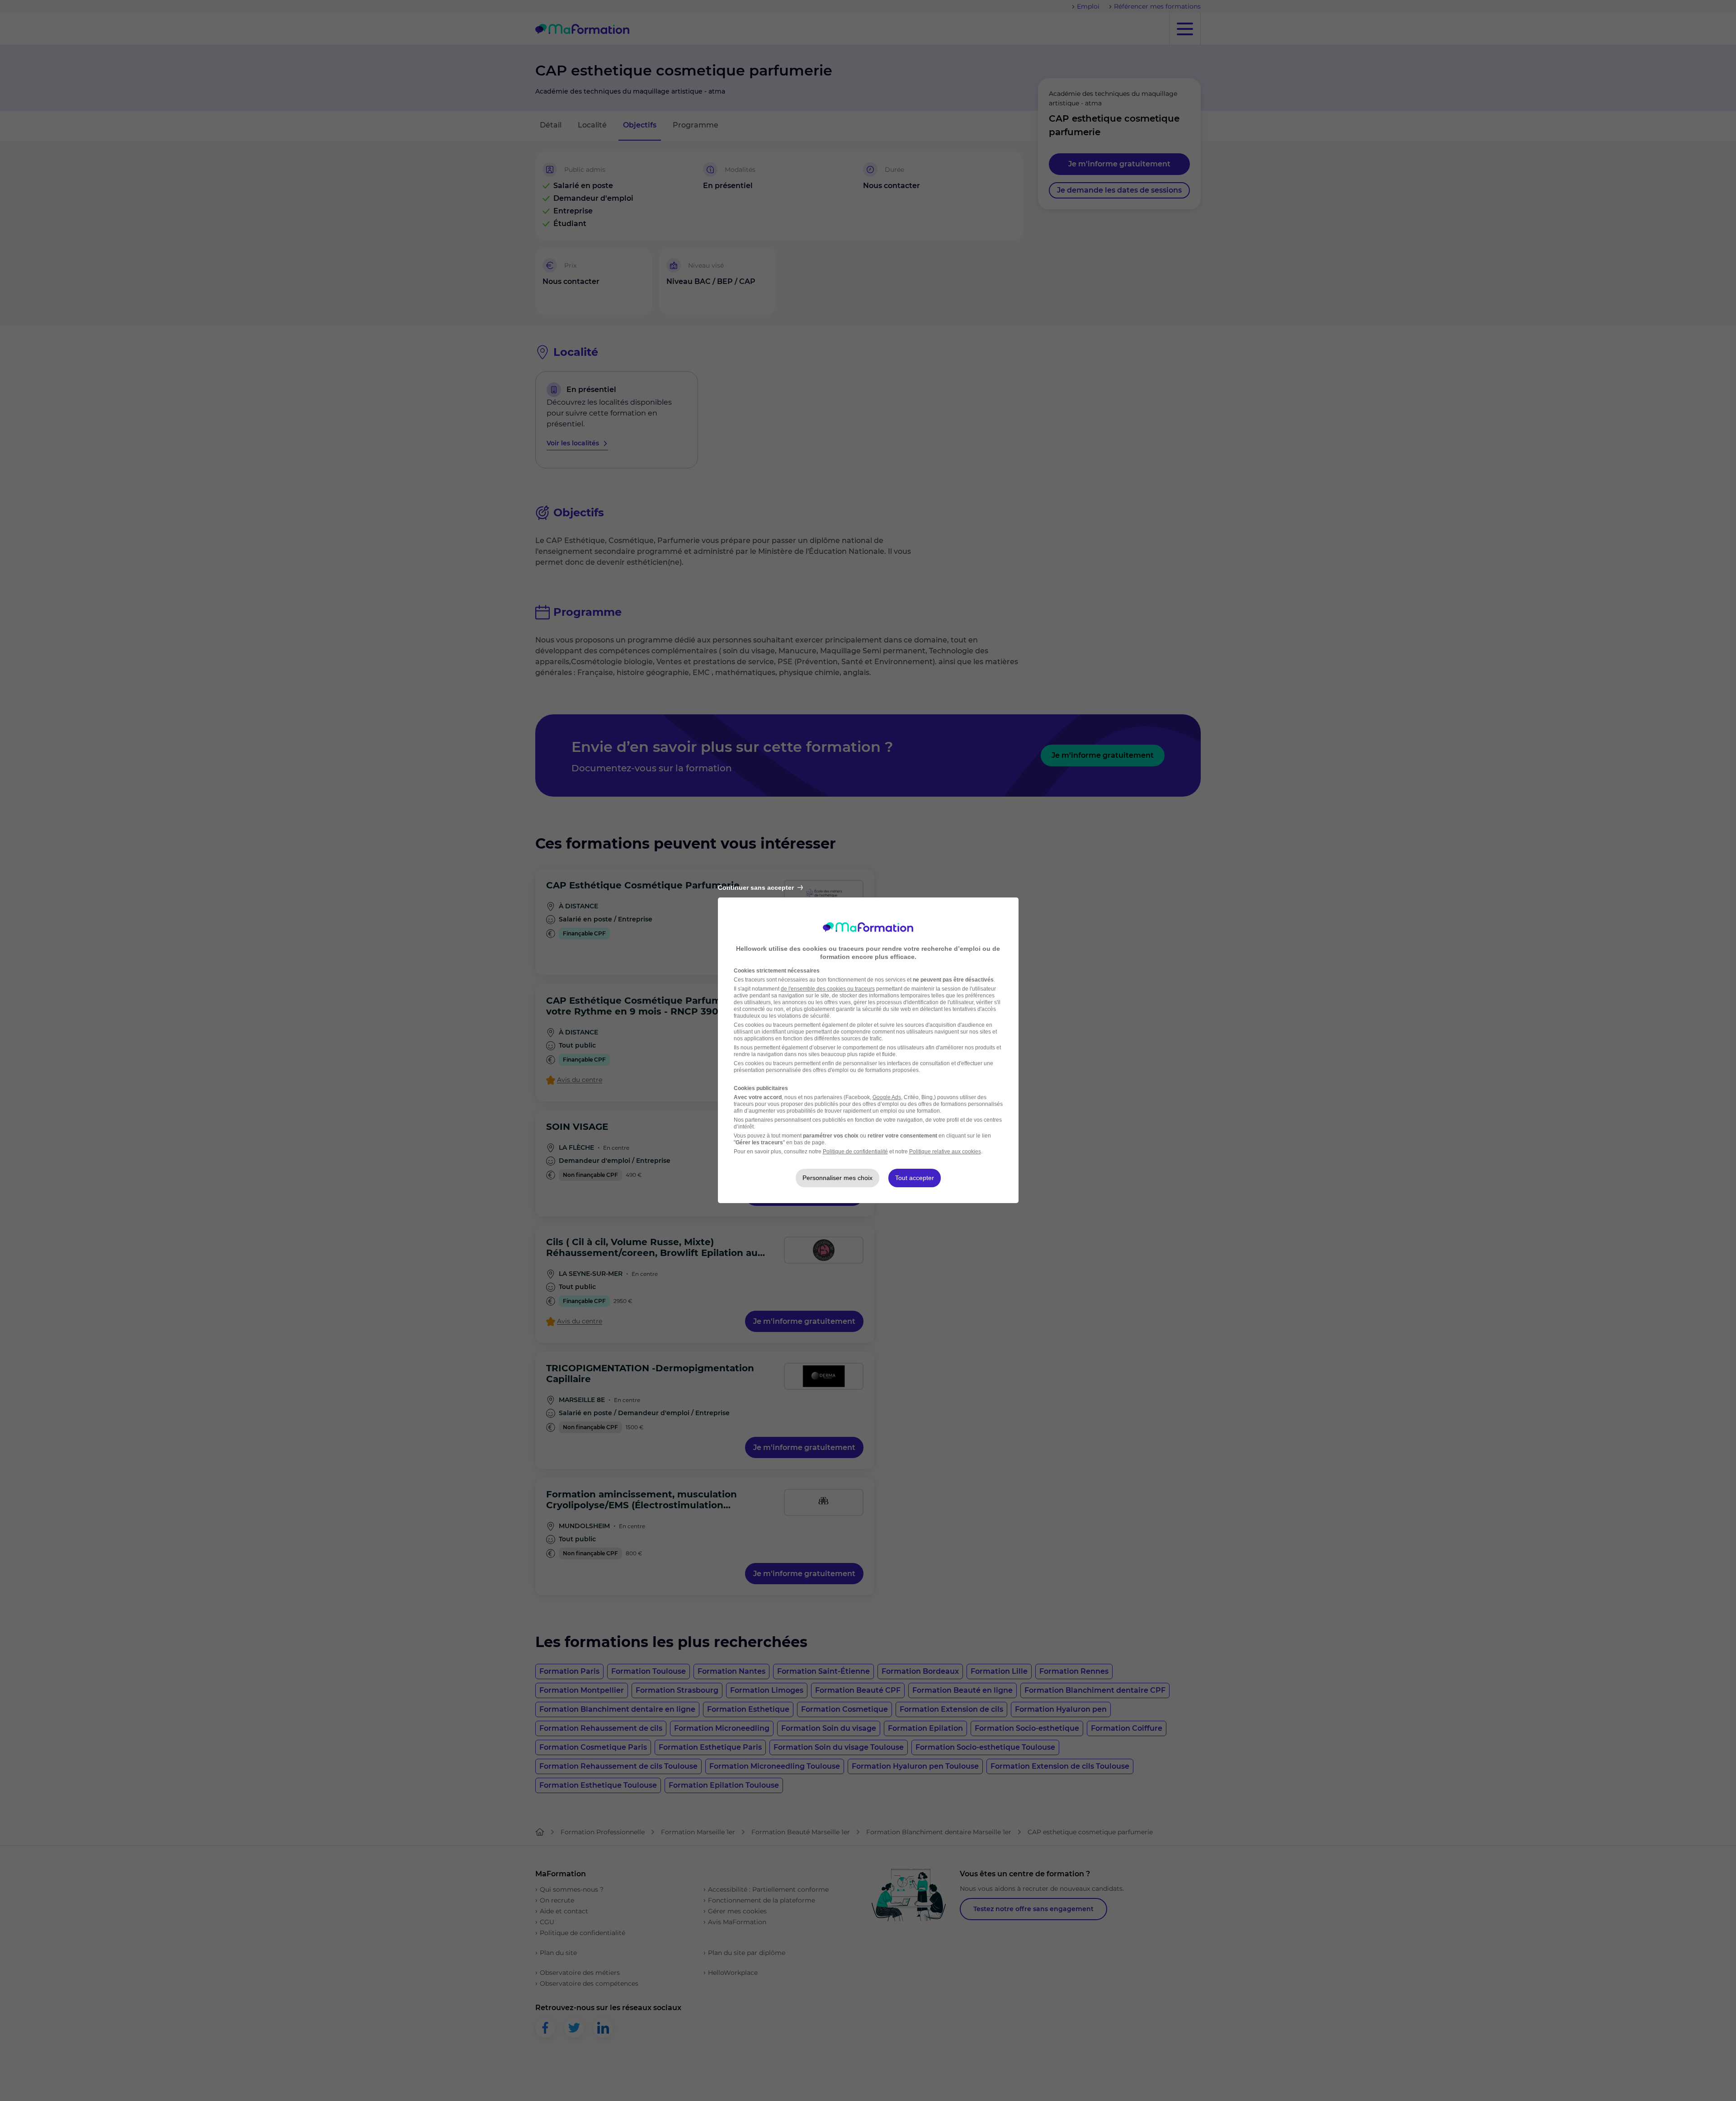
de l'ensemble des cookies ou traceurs (828, 989)
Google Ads (887, 1097)
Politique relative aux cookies (945, 1152)
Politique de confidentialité (855, 1152)
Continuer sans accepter (756, 888)
